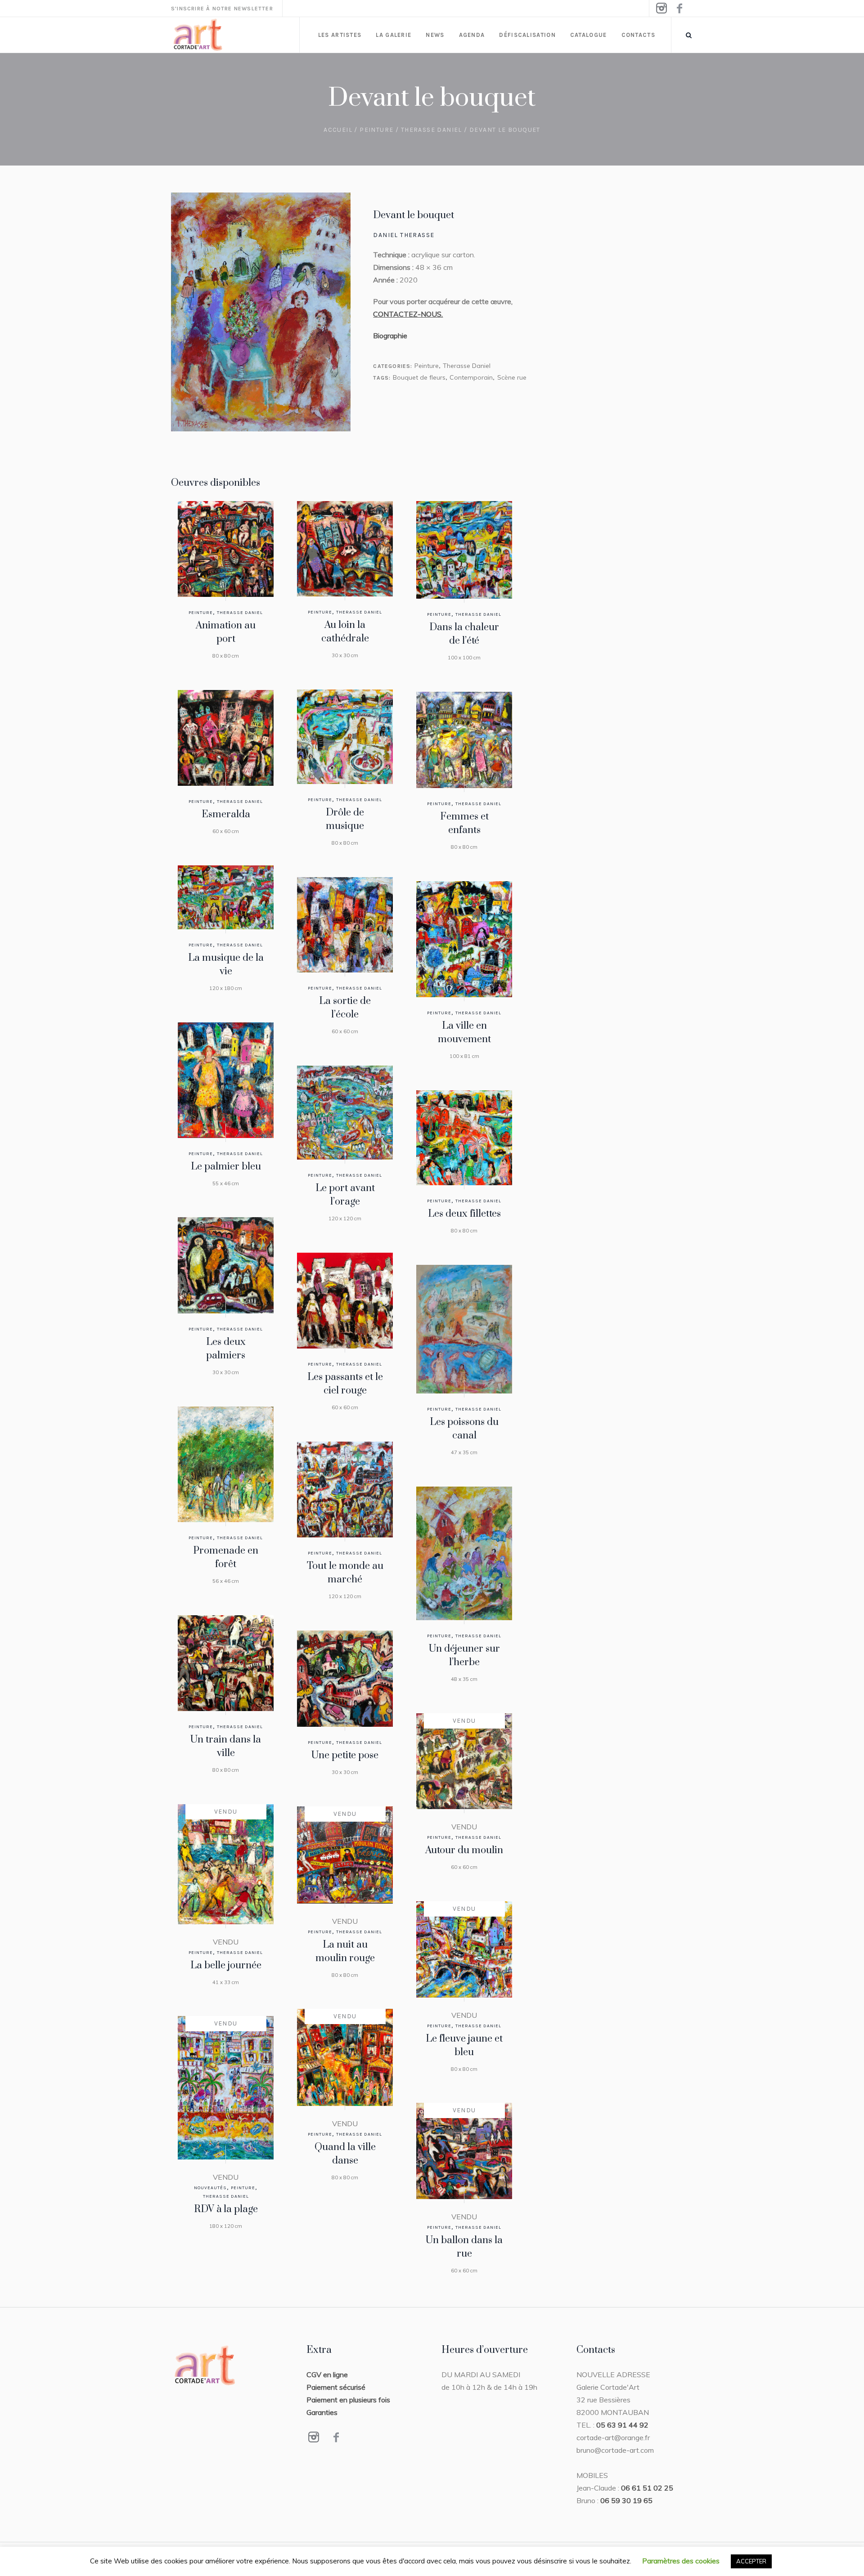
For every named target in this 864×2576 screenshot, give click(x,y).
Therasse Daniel (432, 130)
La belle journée (226, 1965)
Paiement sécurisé (336, 2387)
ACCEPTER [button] (751, 2561)
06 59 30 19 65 (626, 2500)
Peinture (376, 130)
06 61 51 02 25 (647, 2488)
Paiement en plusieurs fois (348, 2400)
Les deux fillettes (464, 1214)
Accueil (338, 130)
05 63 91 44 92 (622, 2425)
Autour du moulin (464, 1850)
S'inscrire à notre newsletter (222, 9)
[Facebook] (679, 9)
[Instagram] (661, 9)
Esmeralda (226, 814)
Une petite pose (345, 1755)
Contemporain (471, 377)
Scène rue (512, 377)
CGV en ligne (327, 2374)
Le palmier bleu (226, 1167)
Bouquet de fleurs (419, 377)
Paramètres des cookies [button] (681, 2561)
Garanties (322, 2412)
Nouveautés (210, 2188)
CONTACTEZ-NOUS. (408, 314)
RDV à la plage (226, 2209)
